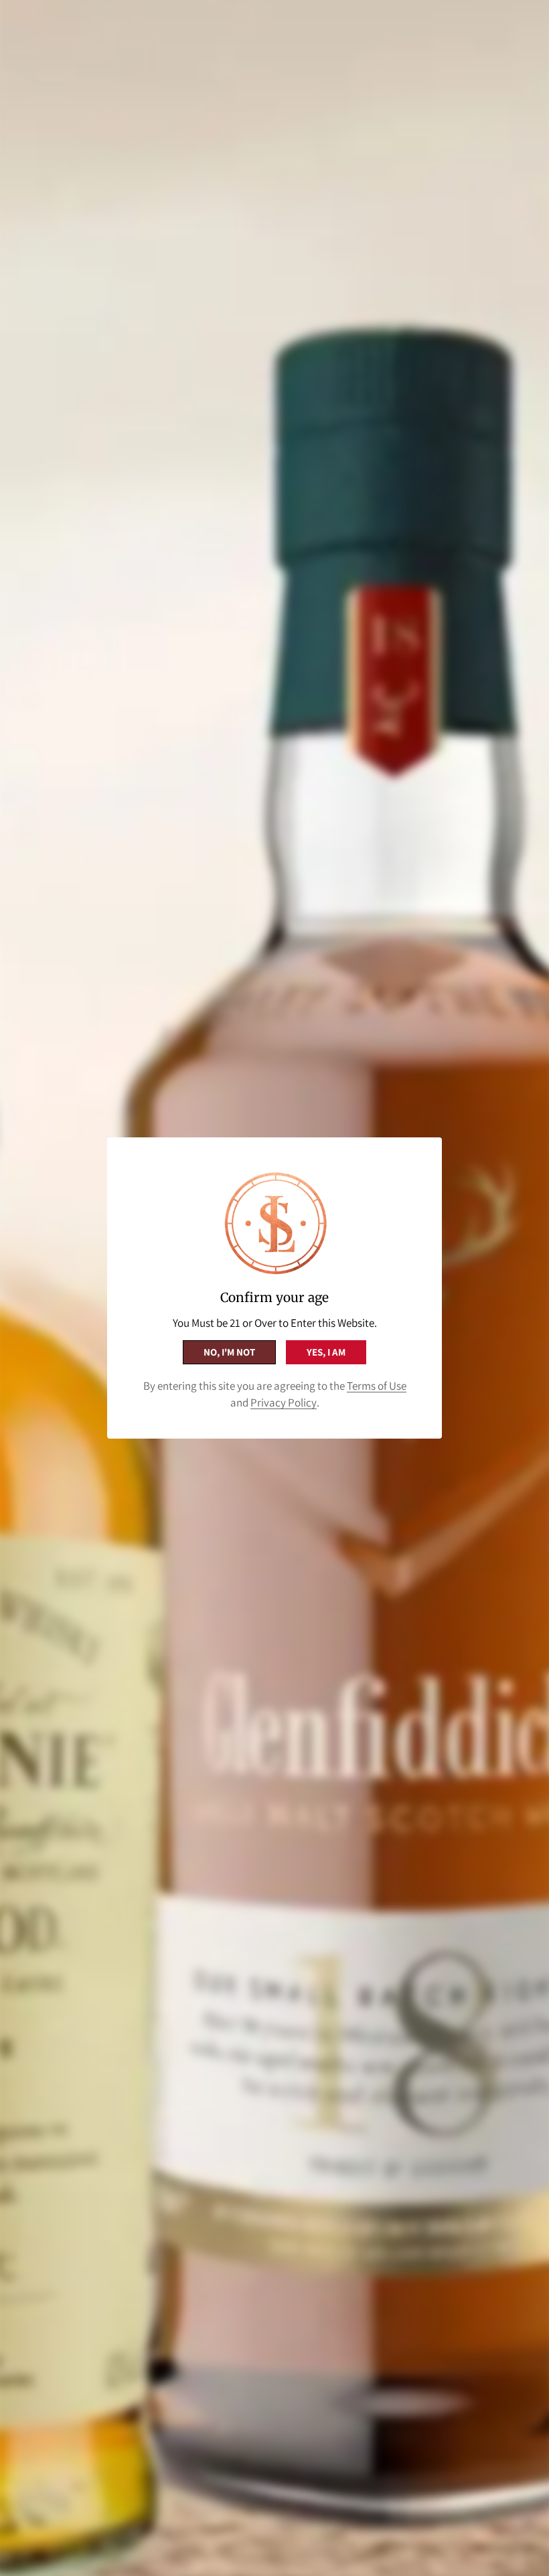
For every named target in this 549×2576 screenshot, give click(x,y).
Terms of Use (377, 1386)
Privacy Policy (284, 1402)
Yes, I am (326, 1352)
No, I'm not (229, 1352)
